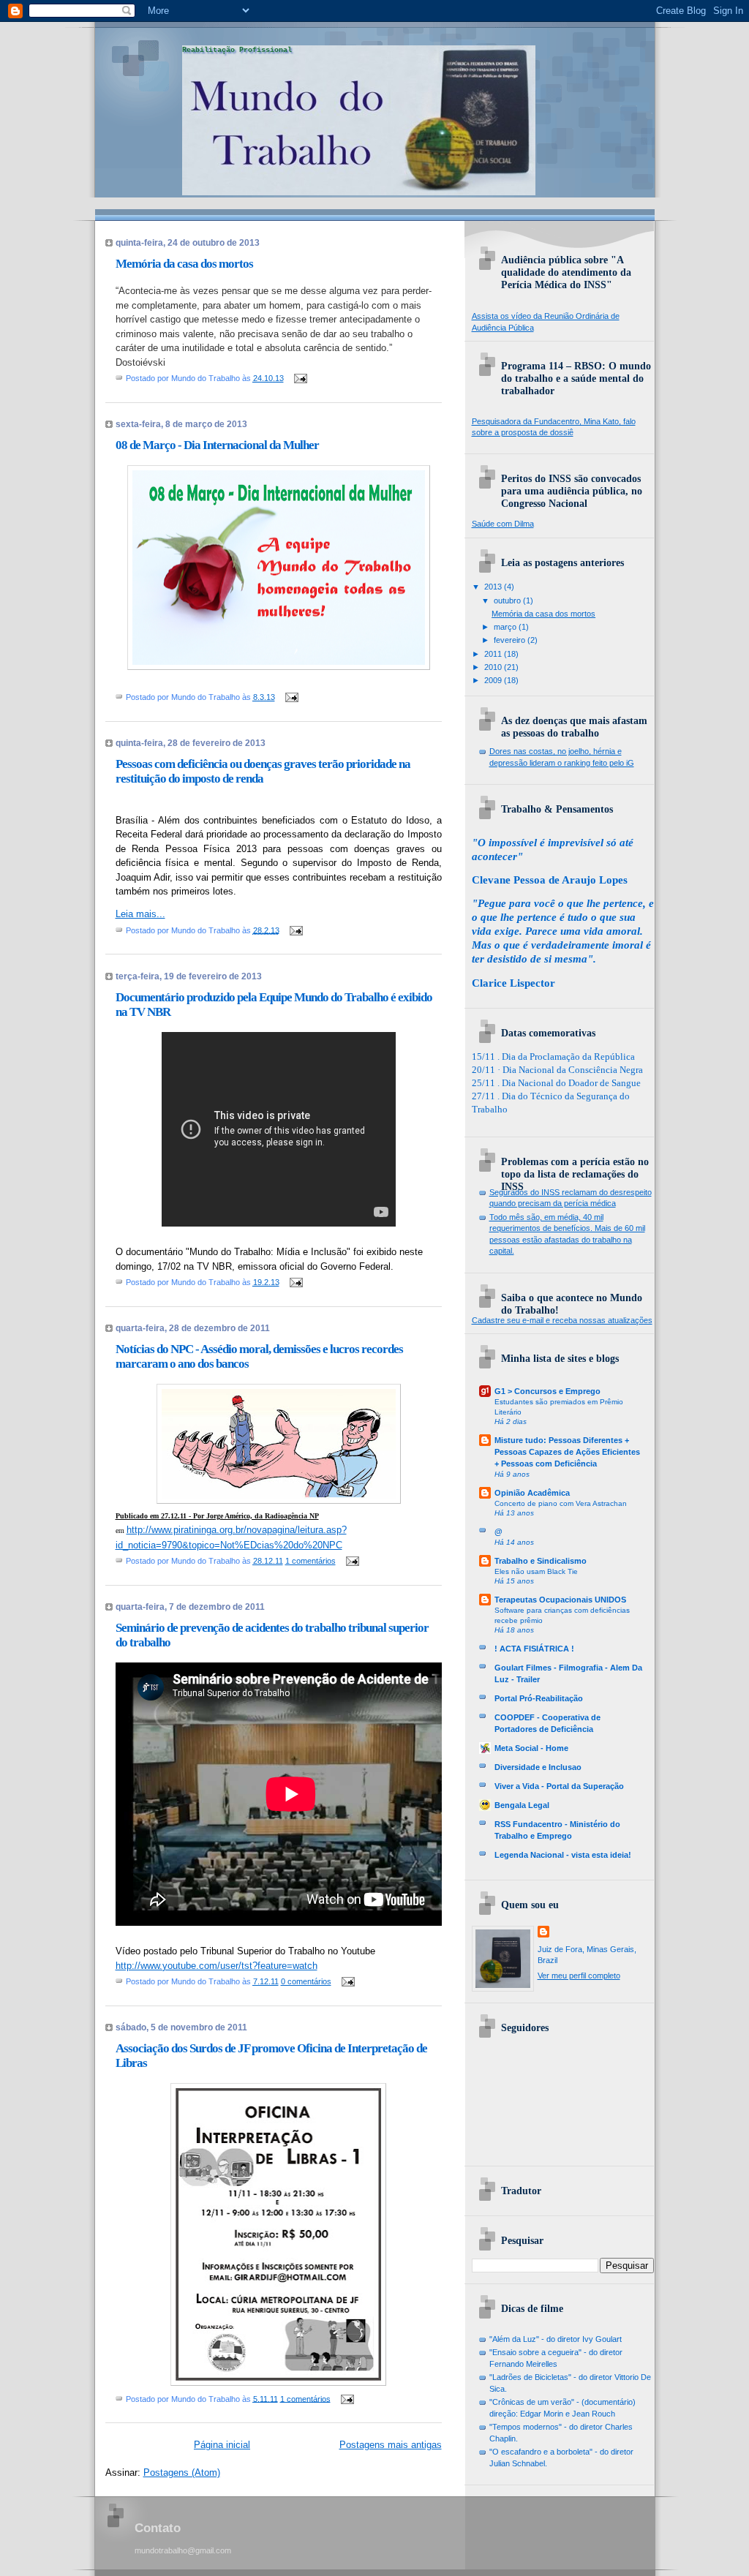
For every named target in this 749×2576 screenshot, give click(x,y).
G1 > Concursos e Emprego (547, 1391)
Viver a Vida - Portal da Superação (559, 1786)
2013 (494, 587)
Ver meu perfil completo (579, 1976)
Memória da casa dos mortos (184, 264)
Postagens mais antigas (391, 2445)
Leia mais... (140, 914)
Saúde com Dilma (503, 524)
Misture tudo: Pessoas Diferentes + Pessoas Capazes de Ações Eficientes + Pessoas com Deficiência (567, 1452)
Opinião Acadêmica (532, 1493)
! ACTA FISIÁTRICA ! (534, 1649)
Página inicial (222, 2445)
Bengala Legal (522, 1805)
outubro (508, 600)
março (506, 627)
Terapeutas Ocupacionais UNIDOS (560, 1600)
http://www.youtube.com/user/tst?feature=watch (217, 1966)
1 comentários (310, 1561)
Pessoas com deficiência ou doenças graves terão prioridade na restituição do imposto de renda (263, 771)
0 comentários (306, 1981)
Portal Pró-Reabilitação (539, 1698)
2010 (494, 667)
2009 (494, 680)
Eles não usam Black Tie (536, 1571)
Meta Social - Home (531, 1748)
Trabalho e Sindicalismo (541, 1561)
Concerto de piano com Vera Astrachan (561, 1503)
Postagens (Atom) (182, 2473)
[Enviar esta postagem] (299, 378)
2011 (494, 654)
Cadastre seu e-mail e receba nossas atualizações (562, 1320)
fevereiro (511, 640)
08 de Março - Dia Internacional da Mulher (217, 445)
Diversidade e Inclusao (538, 1767)
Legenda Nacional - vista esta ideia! (563, 1855)
